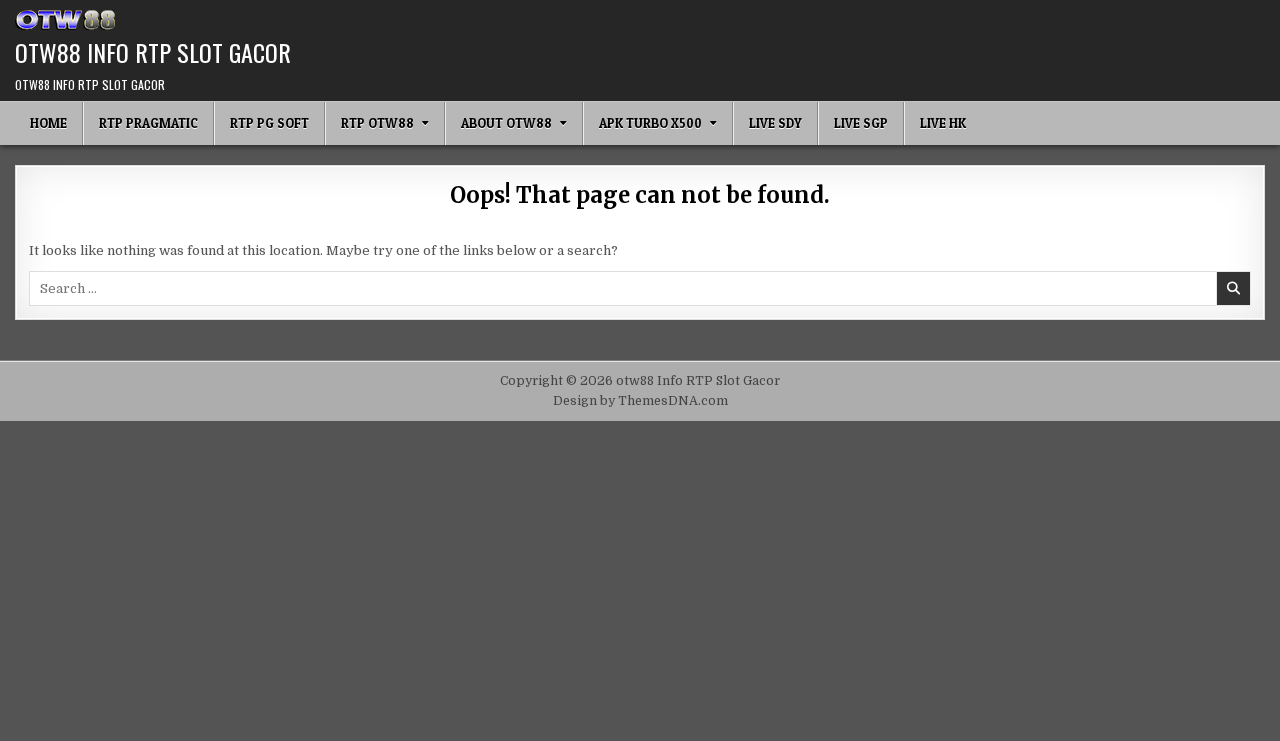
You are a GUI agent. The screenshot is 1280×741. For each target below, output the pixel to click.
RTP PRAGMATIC (148, 123)
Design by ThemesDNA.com (640, 401)
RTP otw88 (377, 123)
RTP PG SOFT (269, 123)
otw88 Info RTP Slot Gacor (153, 52)
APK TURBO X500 (650, 123)
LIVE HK (943, 123)
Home (48, 123)
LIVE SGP (861, 123)
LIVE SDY (775, 123)
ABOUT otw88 (506, 123)
